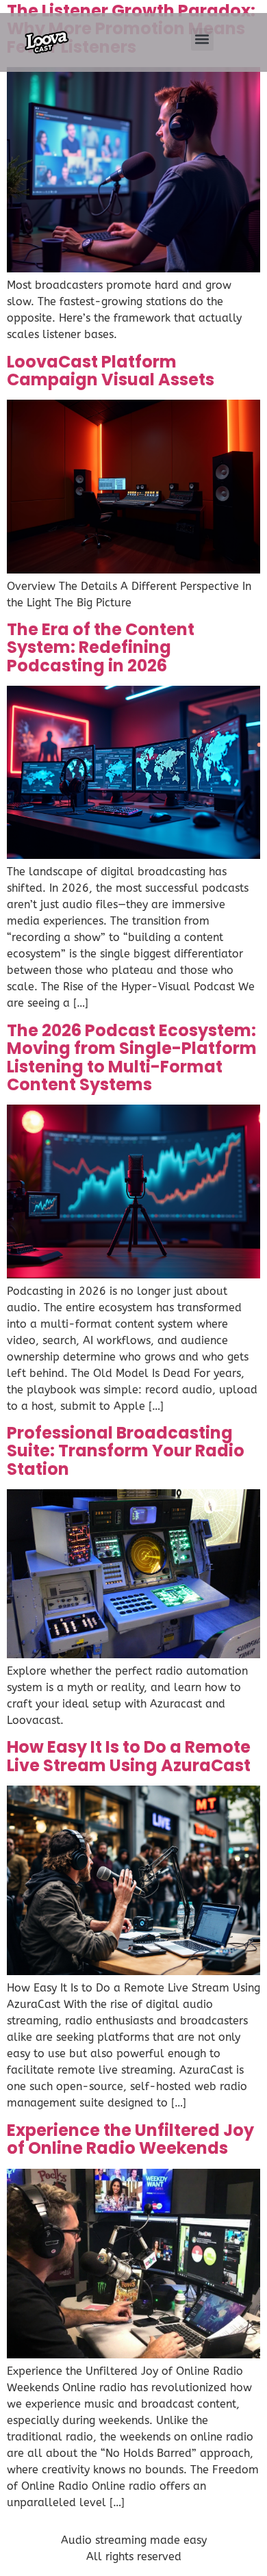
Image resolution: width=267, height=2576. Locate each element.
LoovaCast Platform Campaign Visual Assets (111, 371)
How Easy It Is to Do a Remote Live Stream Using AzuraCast (129, 1756)
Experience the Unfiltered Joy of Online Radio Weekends (130, 2139)
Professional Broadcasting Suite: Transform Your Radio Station (126, 1451)
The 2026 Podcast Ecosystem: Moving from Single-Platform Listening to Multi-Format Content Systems (132, 1057)
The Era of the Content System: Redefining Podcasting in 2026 (101, 647)
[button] (202, 39)
